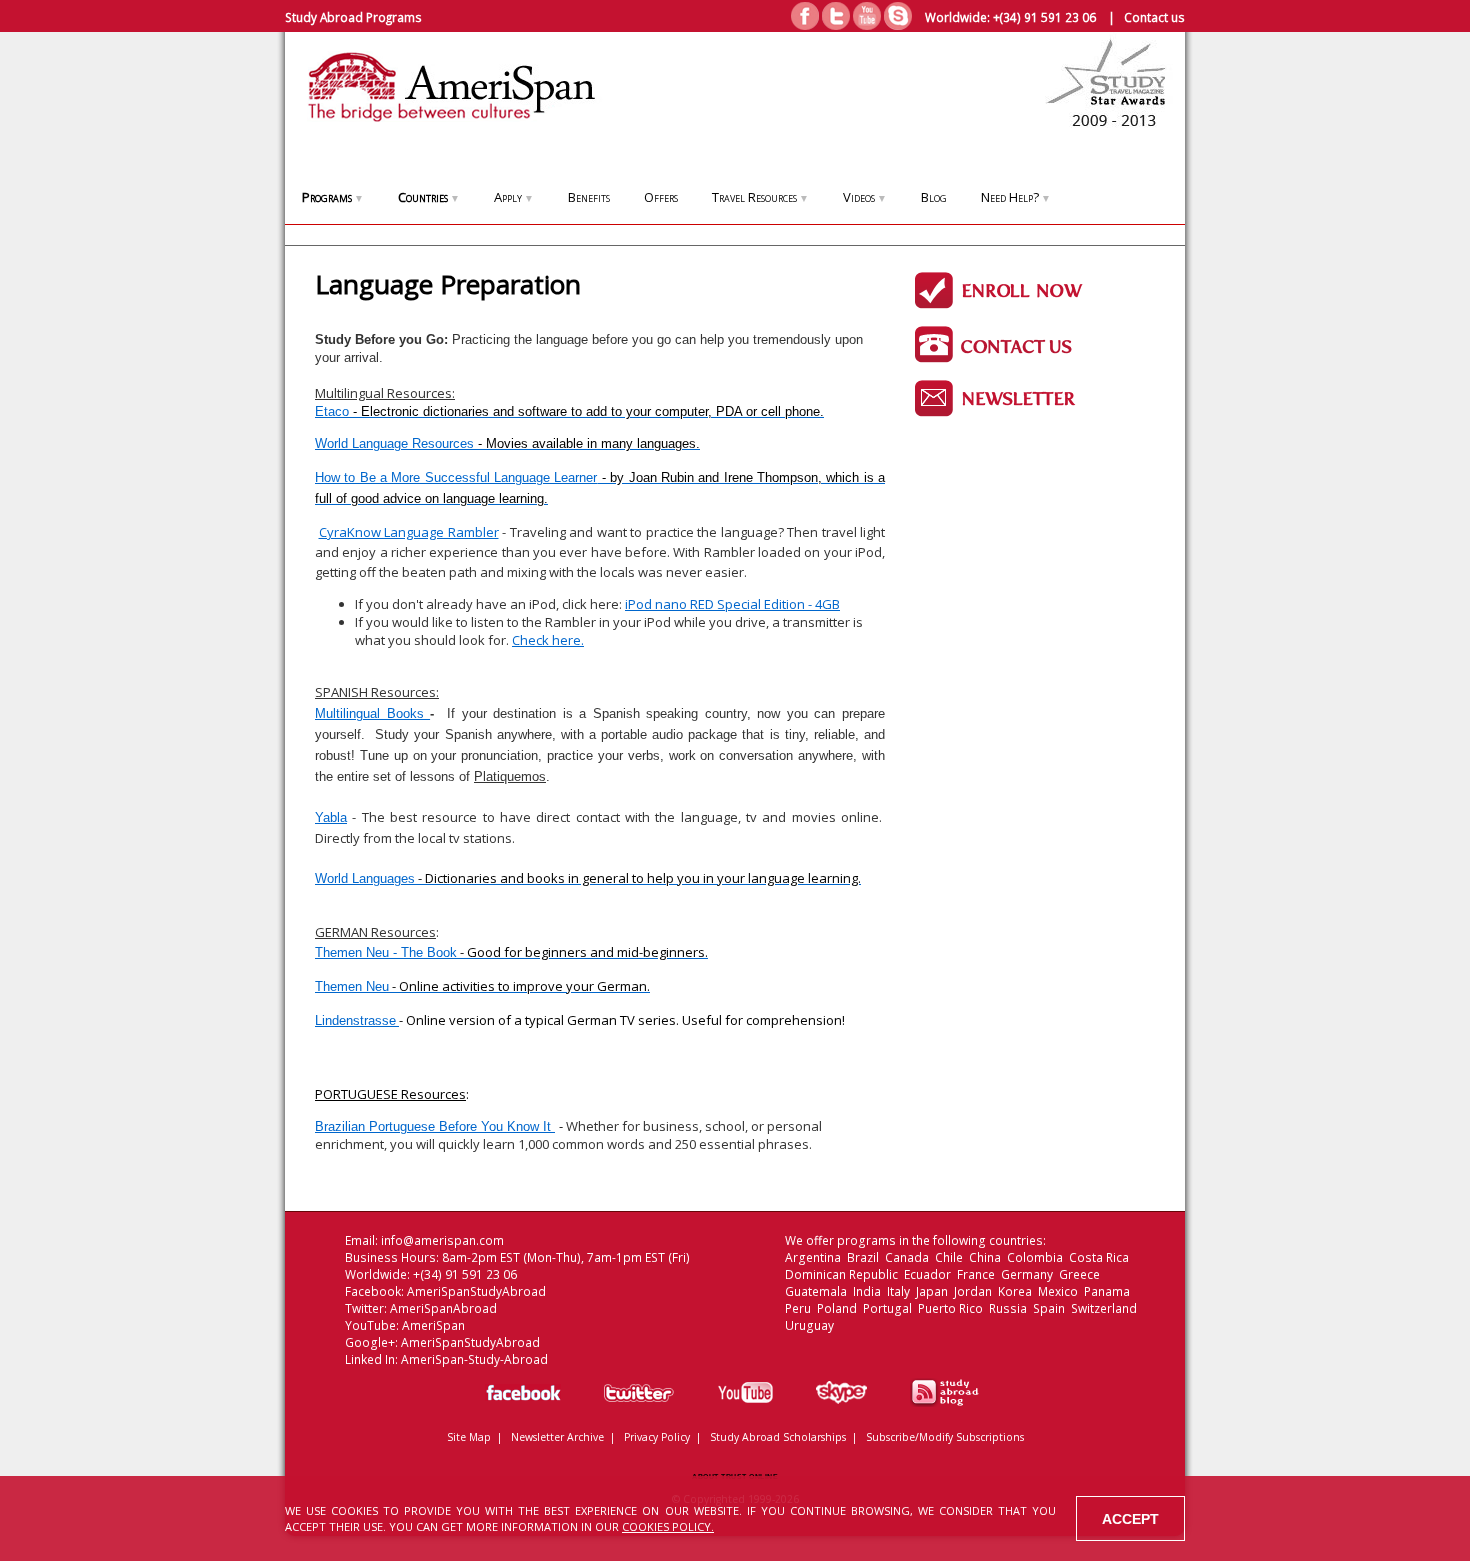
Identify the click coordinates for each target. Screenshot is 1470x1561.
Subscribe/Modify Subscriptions (945, 1437)
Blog (934, 197)
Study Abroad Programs (353, 17)
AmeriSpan (433, 1325)
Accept (1130, 1519)
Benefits (589, 197)
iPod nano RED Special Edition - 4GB (732, 604)
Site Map (469, 1437)
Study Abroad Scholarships (778, 1437)
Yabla (331, 817)
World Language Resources (507, 443)
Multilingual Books (372, 713)
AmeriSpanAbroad (443, 1308)
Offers (661, 197)
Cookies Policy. (668, 1526)
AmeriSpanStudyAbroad (476, 1291)
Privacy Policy (657, 1437)
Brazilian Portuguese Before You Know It (435, 1126)
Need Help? (1016, 197)
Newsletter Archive (557, 1437)
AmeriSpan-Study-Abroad (474, 1359)
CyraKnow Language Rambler (409, 532)
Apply (514, 197)
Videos (865, 197)
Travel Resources (760, 197)
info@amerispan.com (442, 1240)
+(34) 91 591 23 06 (1044, 17)
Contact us (1154, 17)
